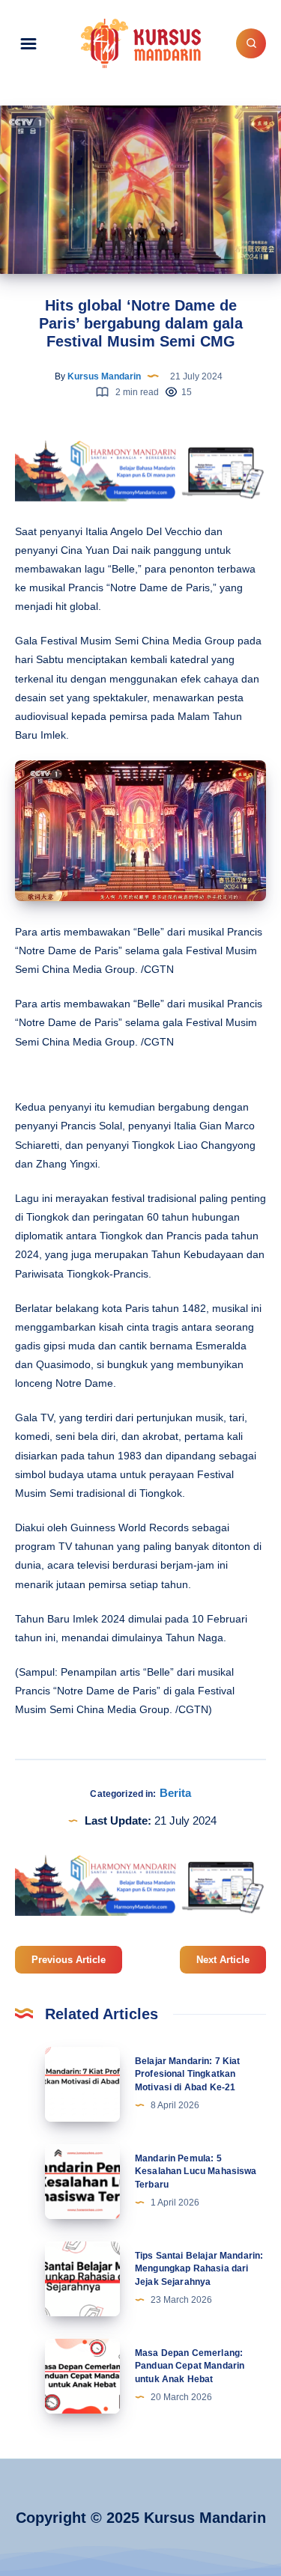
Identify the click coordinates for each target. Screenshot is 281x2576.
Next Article (223, 1960)
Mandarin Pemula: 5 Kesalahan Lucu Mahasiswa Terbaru (196, 2171)
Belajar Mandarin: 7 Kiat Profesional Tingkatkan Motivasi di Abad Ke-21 (188, 2074)
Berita (175, 1793)
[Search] (251, 43)
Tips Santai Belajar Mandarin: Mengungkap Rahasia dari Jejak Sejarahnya (199, 2269)
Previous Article (69, 1960)
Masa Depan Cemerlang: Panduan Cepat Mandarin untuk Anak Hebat (190, 2366)
